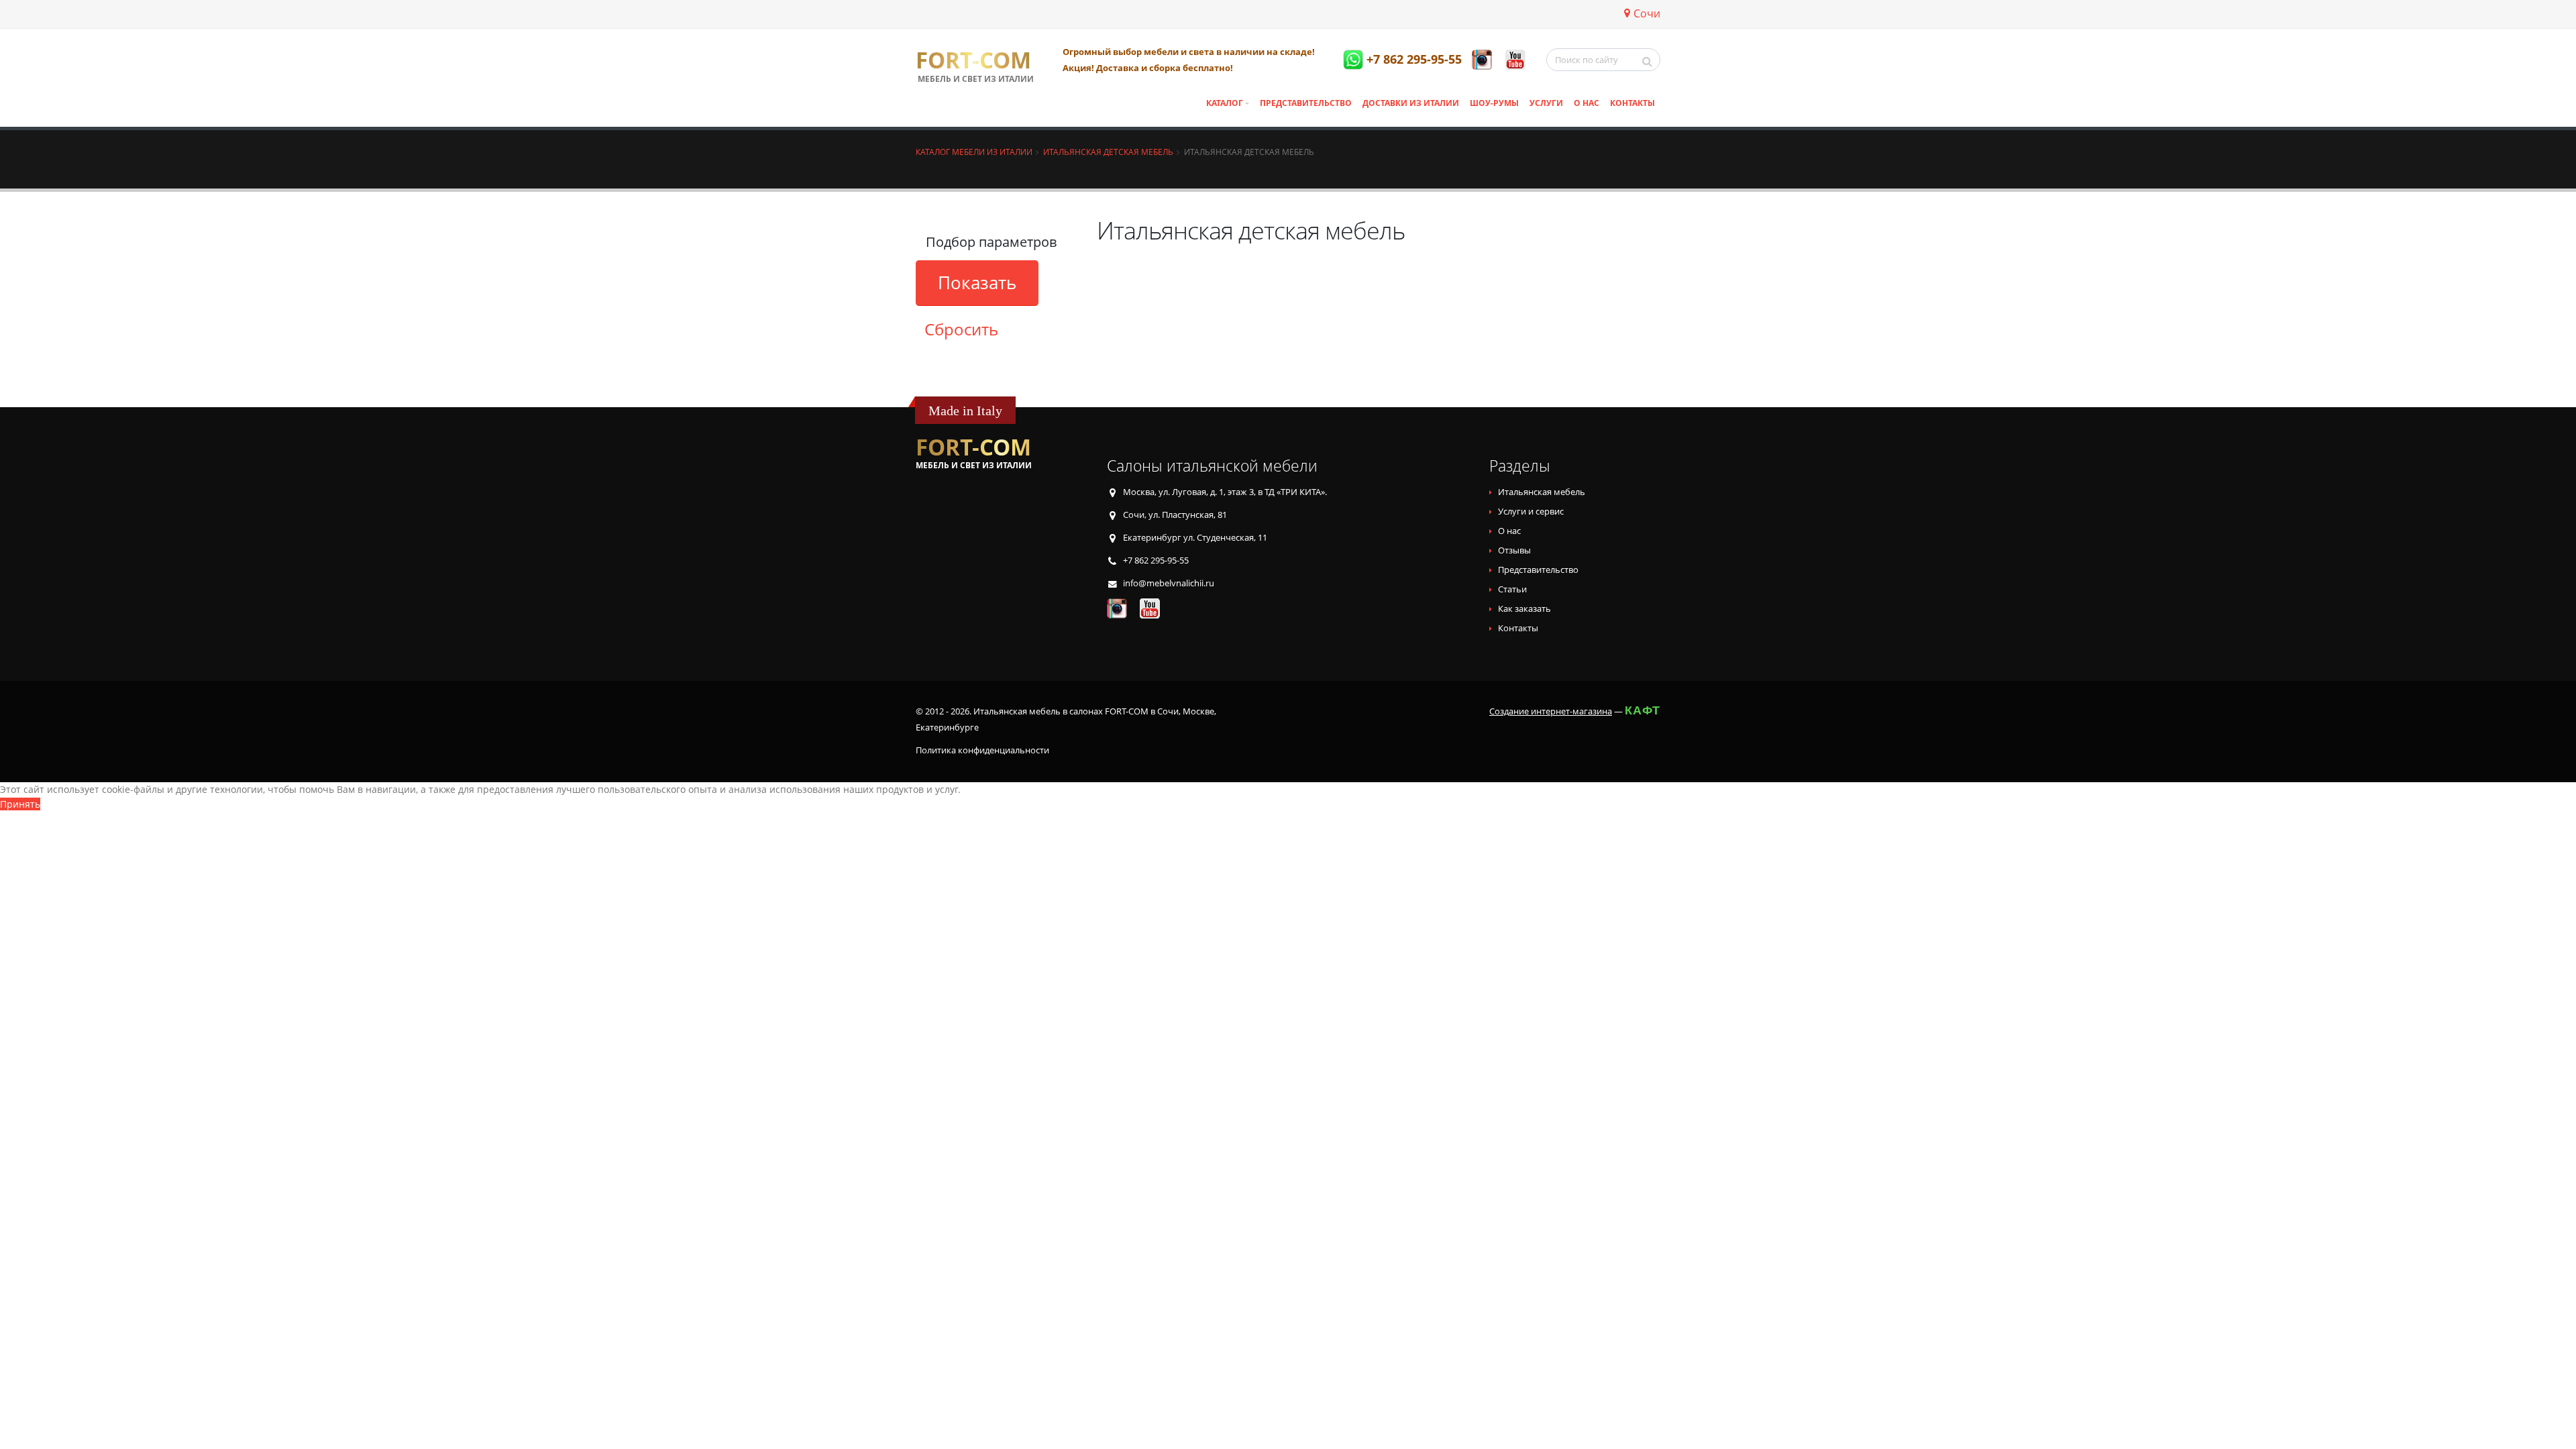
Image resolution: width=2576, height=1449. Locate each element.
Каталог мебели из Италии (974, 152)
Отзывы (1514, 550)
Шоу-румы (1494, 103)
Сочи (1647, 13)
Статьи (1512, 589)
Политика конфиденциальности (982, 750)
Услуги (1546, 103)
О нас (1587, 103)
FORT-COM (973, 60)
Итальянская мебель (1542, 492)
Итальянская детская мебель (1108, 152)
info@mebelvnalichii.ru (1169, 583)
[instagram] (1482, 60)
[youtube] (1515, 60)
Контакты (1632, 103)
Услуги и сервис (1531, 512)
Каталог (1225, 103)
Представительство (1306, 103)
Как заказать (1524, 609)
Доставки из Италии (1411, 103)
